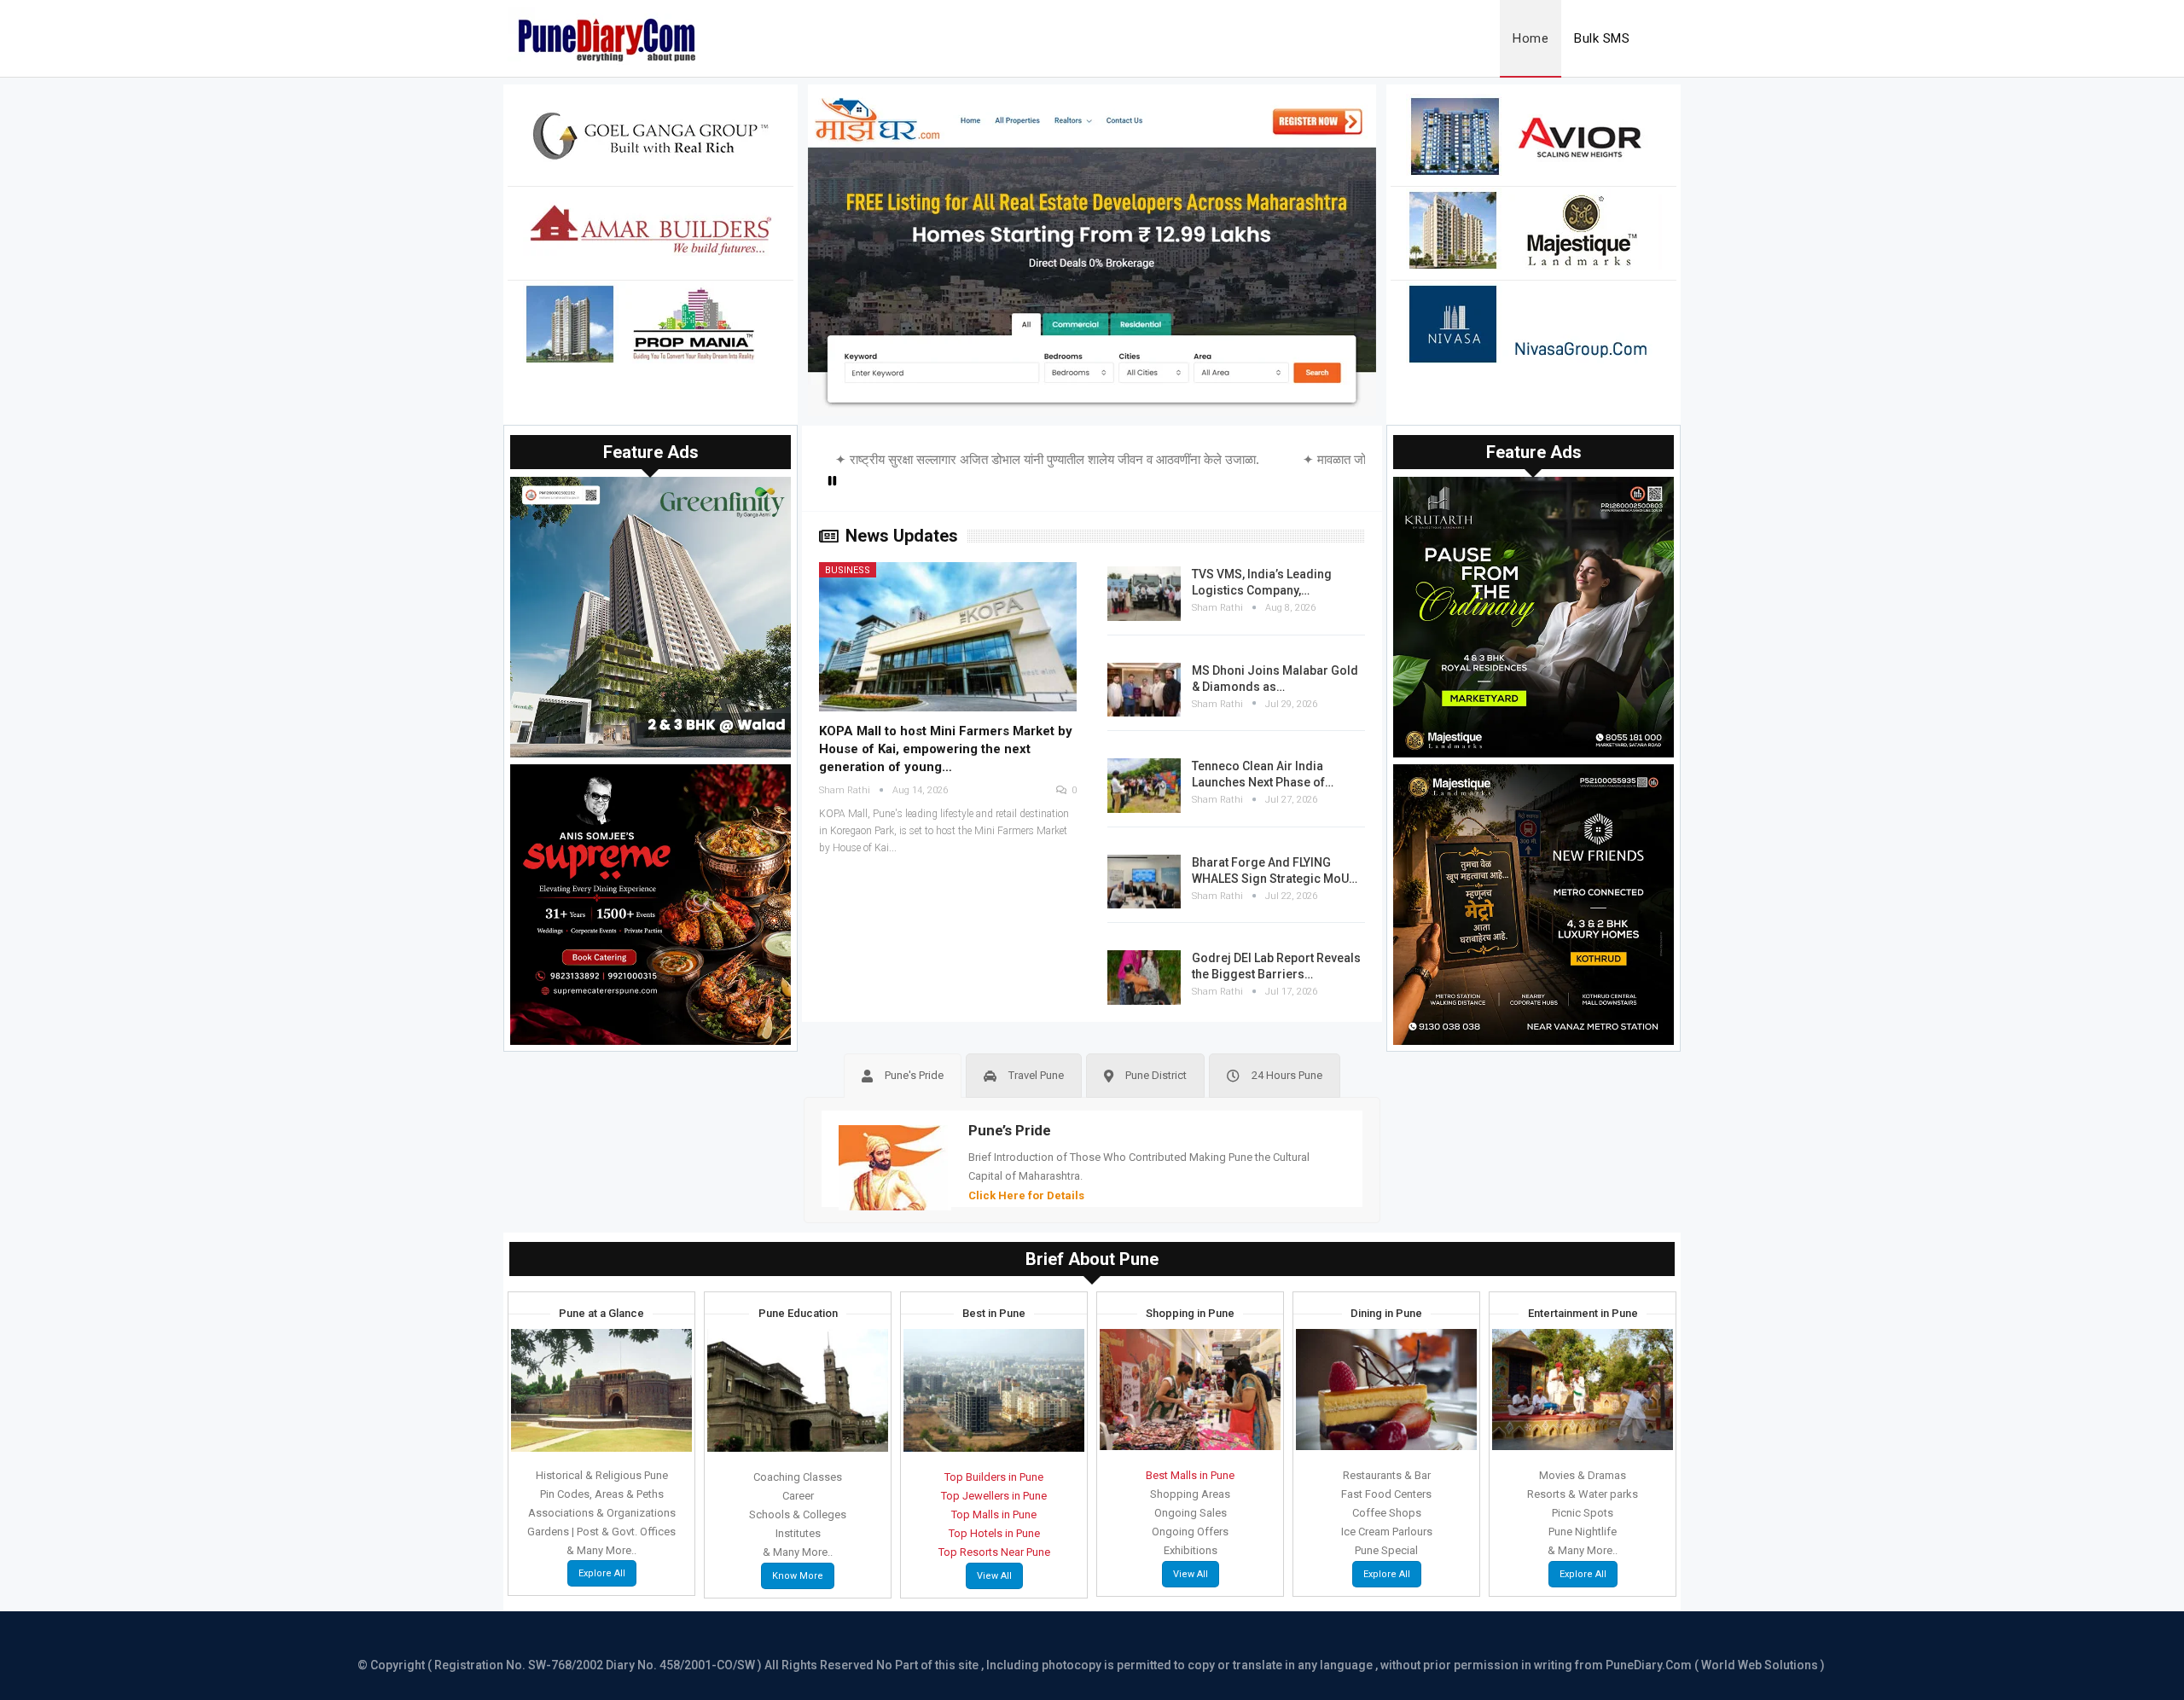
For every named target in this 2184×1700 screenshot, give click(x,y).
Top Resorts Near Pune (994, 1552)
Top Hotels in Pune (994, 1533)
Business (848, 570)
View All (994, 1576)
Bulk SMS (1602, 38)
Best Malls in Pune (1190, 1475)
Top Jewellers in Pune (994, 1496)
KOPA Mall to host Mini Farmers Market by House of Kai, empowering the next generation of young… (946, 749)
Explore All (602, 1573)
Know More (798, 1576)
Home (1531, 38)
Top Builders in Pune (994, 1477)
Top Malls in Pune (994, 1514)
